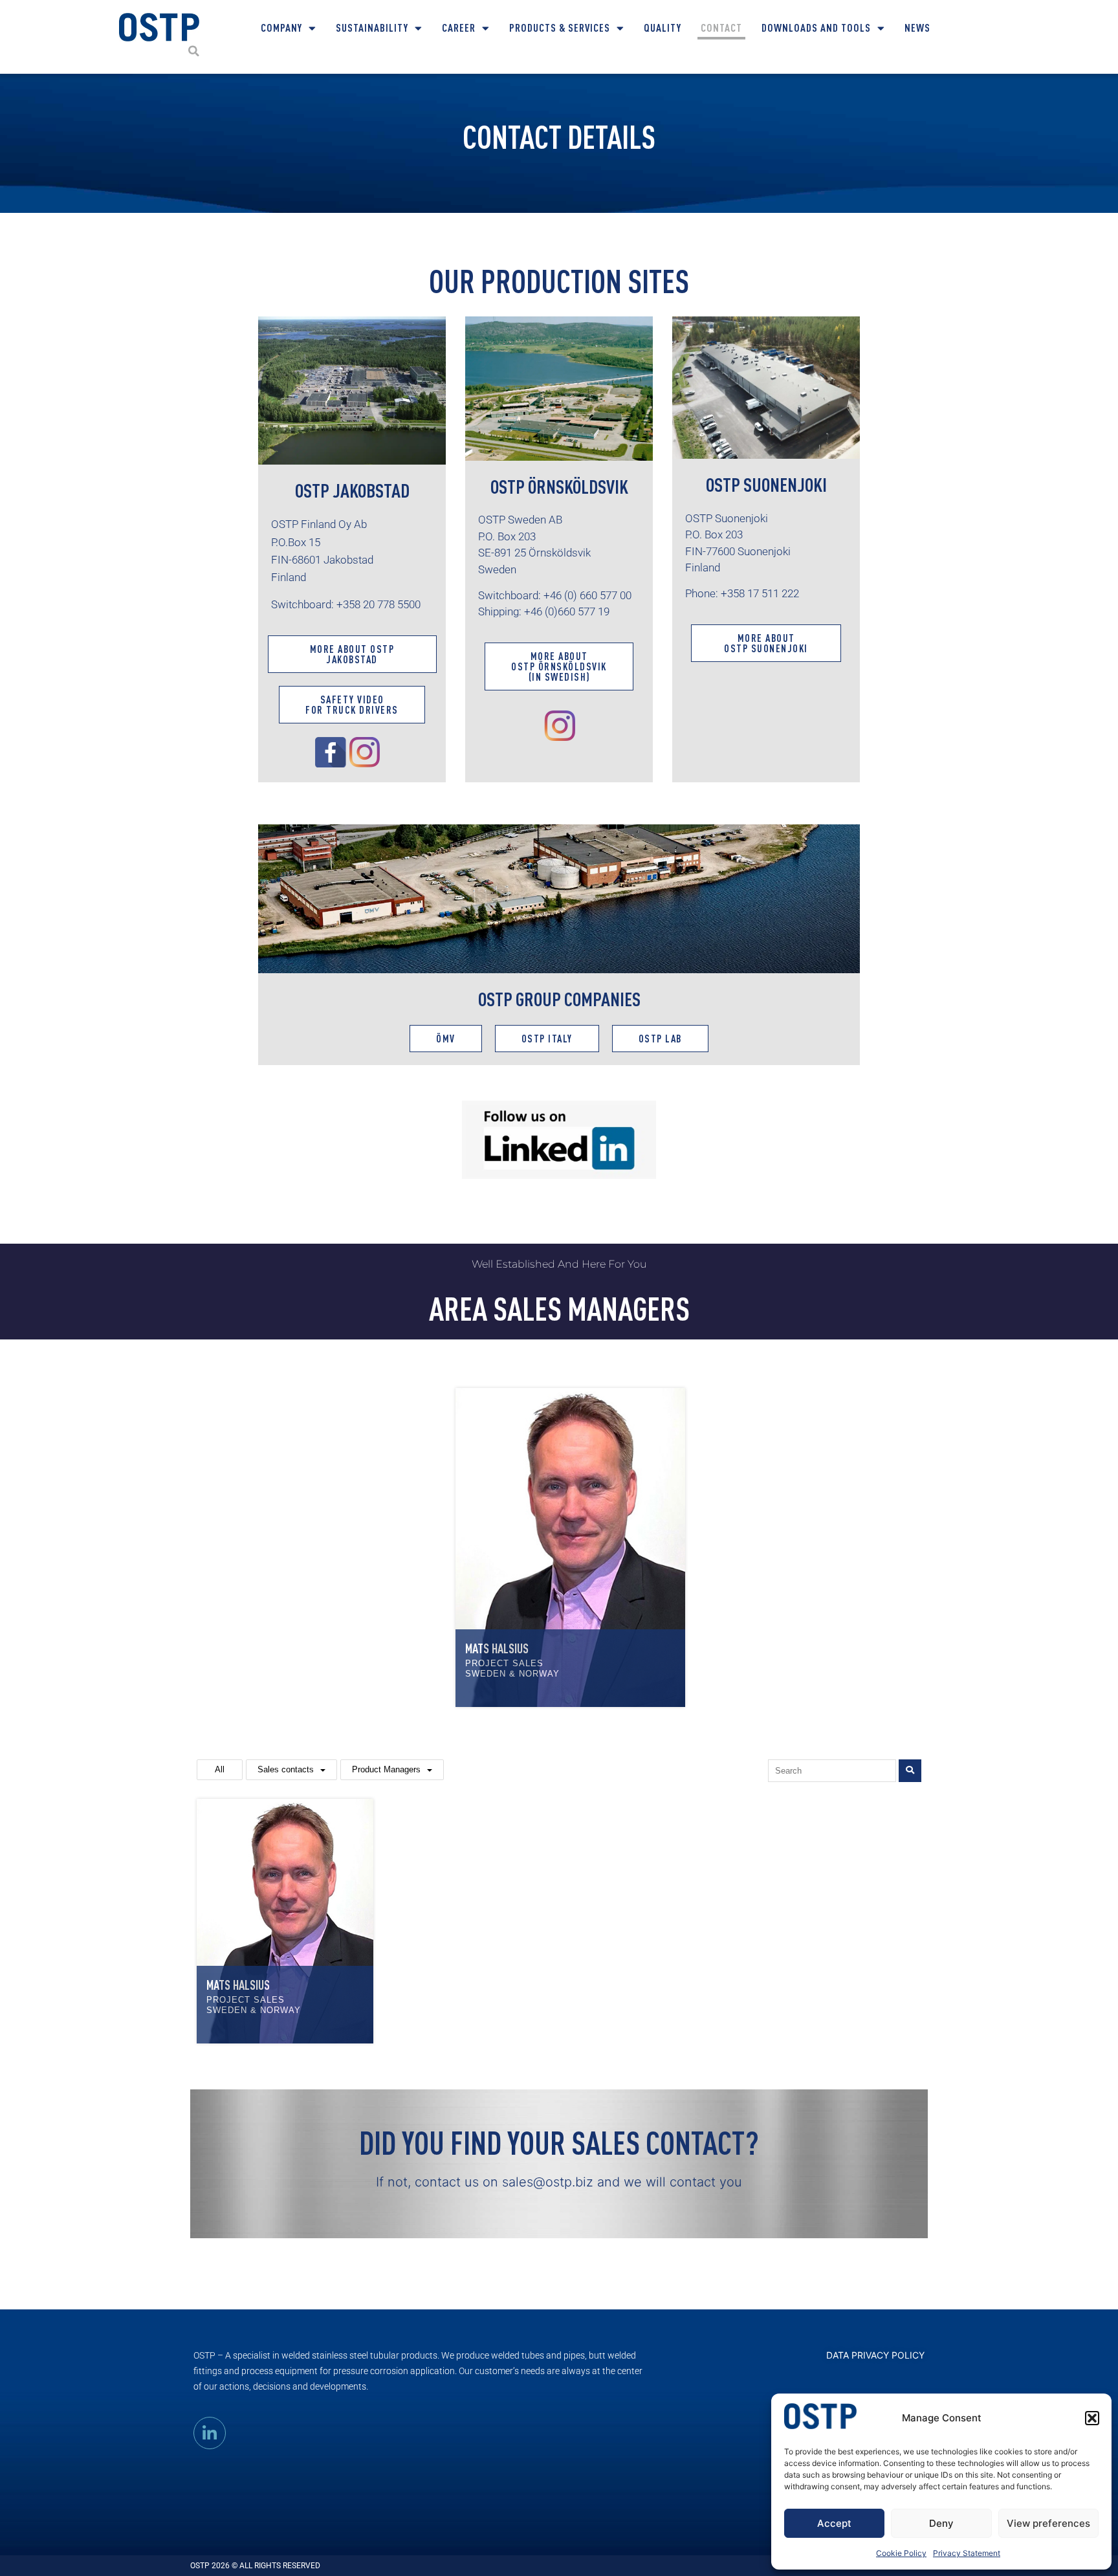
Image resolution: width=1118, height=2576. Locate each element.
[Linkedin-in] (210, 2433)
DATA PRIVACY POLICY (875, 2355)
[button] (1092, 2418)
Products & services (560, 28)
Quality (663, 28)
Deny (941, 2523)
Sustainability (372, 28)
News (917, 28)
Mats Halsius (497, 1648)
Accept (834, 2523)
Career (459, 28)
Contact (721, 28)
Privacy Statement (967, 2553)
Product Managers (386, 1769)
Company (281, 28)
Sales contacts (286, 1769)
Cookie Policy (901, 2553)
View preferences (1048, 2523)
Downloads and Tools (816, 28)
